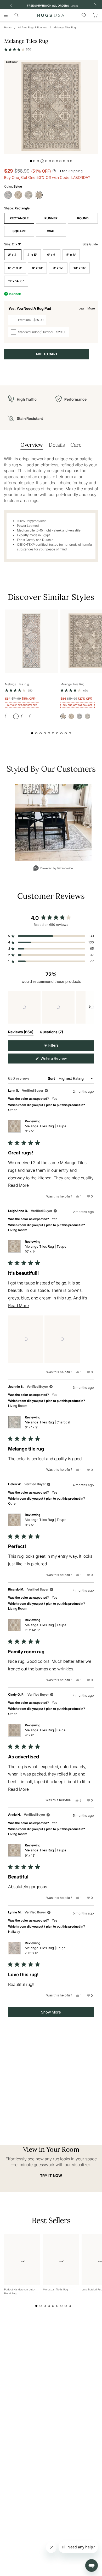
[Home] (51, 15)
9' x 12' (58, 268)
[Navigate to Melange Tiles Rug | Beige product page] (32, 641)
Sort (52, 1078)
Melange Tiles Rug (65, 27)
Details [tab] (57, 445)
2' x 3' (13, 255)
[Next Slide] (90, 1007)
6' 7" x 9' (15, 268)
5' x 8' (71, 255)
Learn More (87, 308)
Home (8, 27)
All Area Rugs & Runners (33, 27)
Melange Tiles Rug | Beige (45, 1733)
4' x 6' (52, 255)
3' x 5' (32, 255)
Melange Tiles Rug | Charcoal (47, 1425)
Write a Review (60, 1060)
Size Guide (90, 244)
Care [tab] (76, 445)
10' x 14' (80, 268)
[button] (18, 49)
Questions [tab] (51, 1033)
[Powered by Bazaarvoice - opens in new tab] (53, 869)
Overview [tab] (32, 445)
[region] (51, 1007)
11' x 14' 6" (16, 281)
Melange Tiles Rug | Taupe (46, 1129)
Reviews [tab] (21, 1033)
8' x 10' (37, 268)
